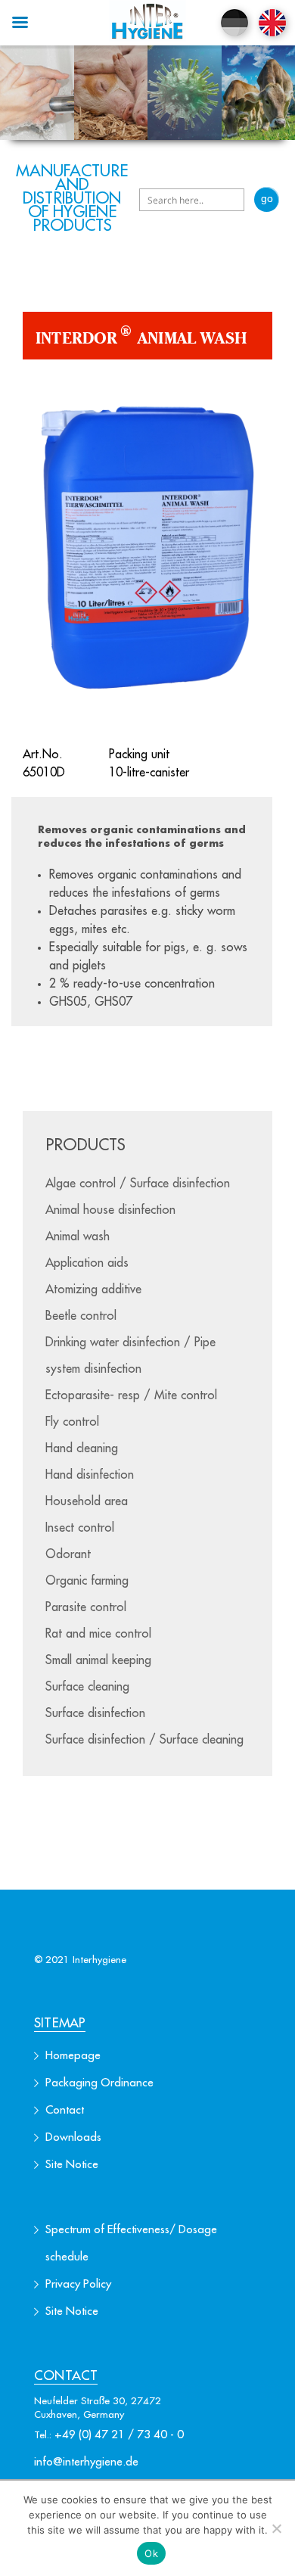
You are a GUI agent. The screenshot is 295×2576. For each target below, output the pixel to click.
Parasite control (86, 1607)
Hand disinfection (90, 1475)
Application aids (87, 1263)
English (272, 23)
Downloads (73, 2137)
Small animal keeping (98, 1660)
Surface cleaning (87, 1687)
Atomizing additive (93, 1290)
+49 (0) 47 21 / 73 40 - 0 (119, 2435)
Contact (65, 2110)
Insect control (80, 1528)
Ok (151, 2553)
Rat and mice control (98, 1634)
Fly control (72, 1422)
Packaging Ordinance (99, 2083)
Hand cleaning (82, 1448)
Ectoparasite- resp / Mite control (131, 1395)
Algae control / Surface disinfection (138, 1184)
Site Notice (72, 2165)
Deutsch (234, 23)
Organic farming (87, 1581)
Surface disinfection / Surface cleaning (144, 1740)
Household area (87, 1501)
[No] (276, 2528)
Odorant (68, 1554)
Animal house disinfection (110, 1210)
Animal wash (78, 1237)
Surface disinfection (95, 1713)
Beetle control (81, 1316)
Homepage (73, 2056)
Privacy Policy (78, 2284)
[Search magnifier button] (267, 199)
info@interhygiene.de (86, 2462)
